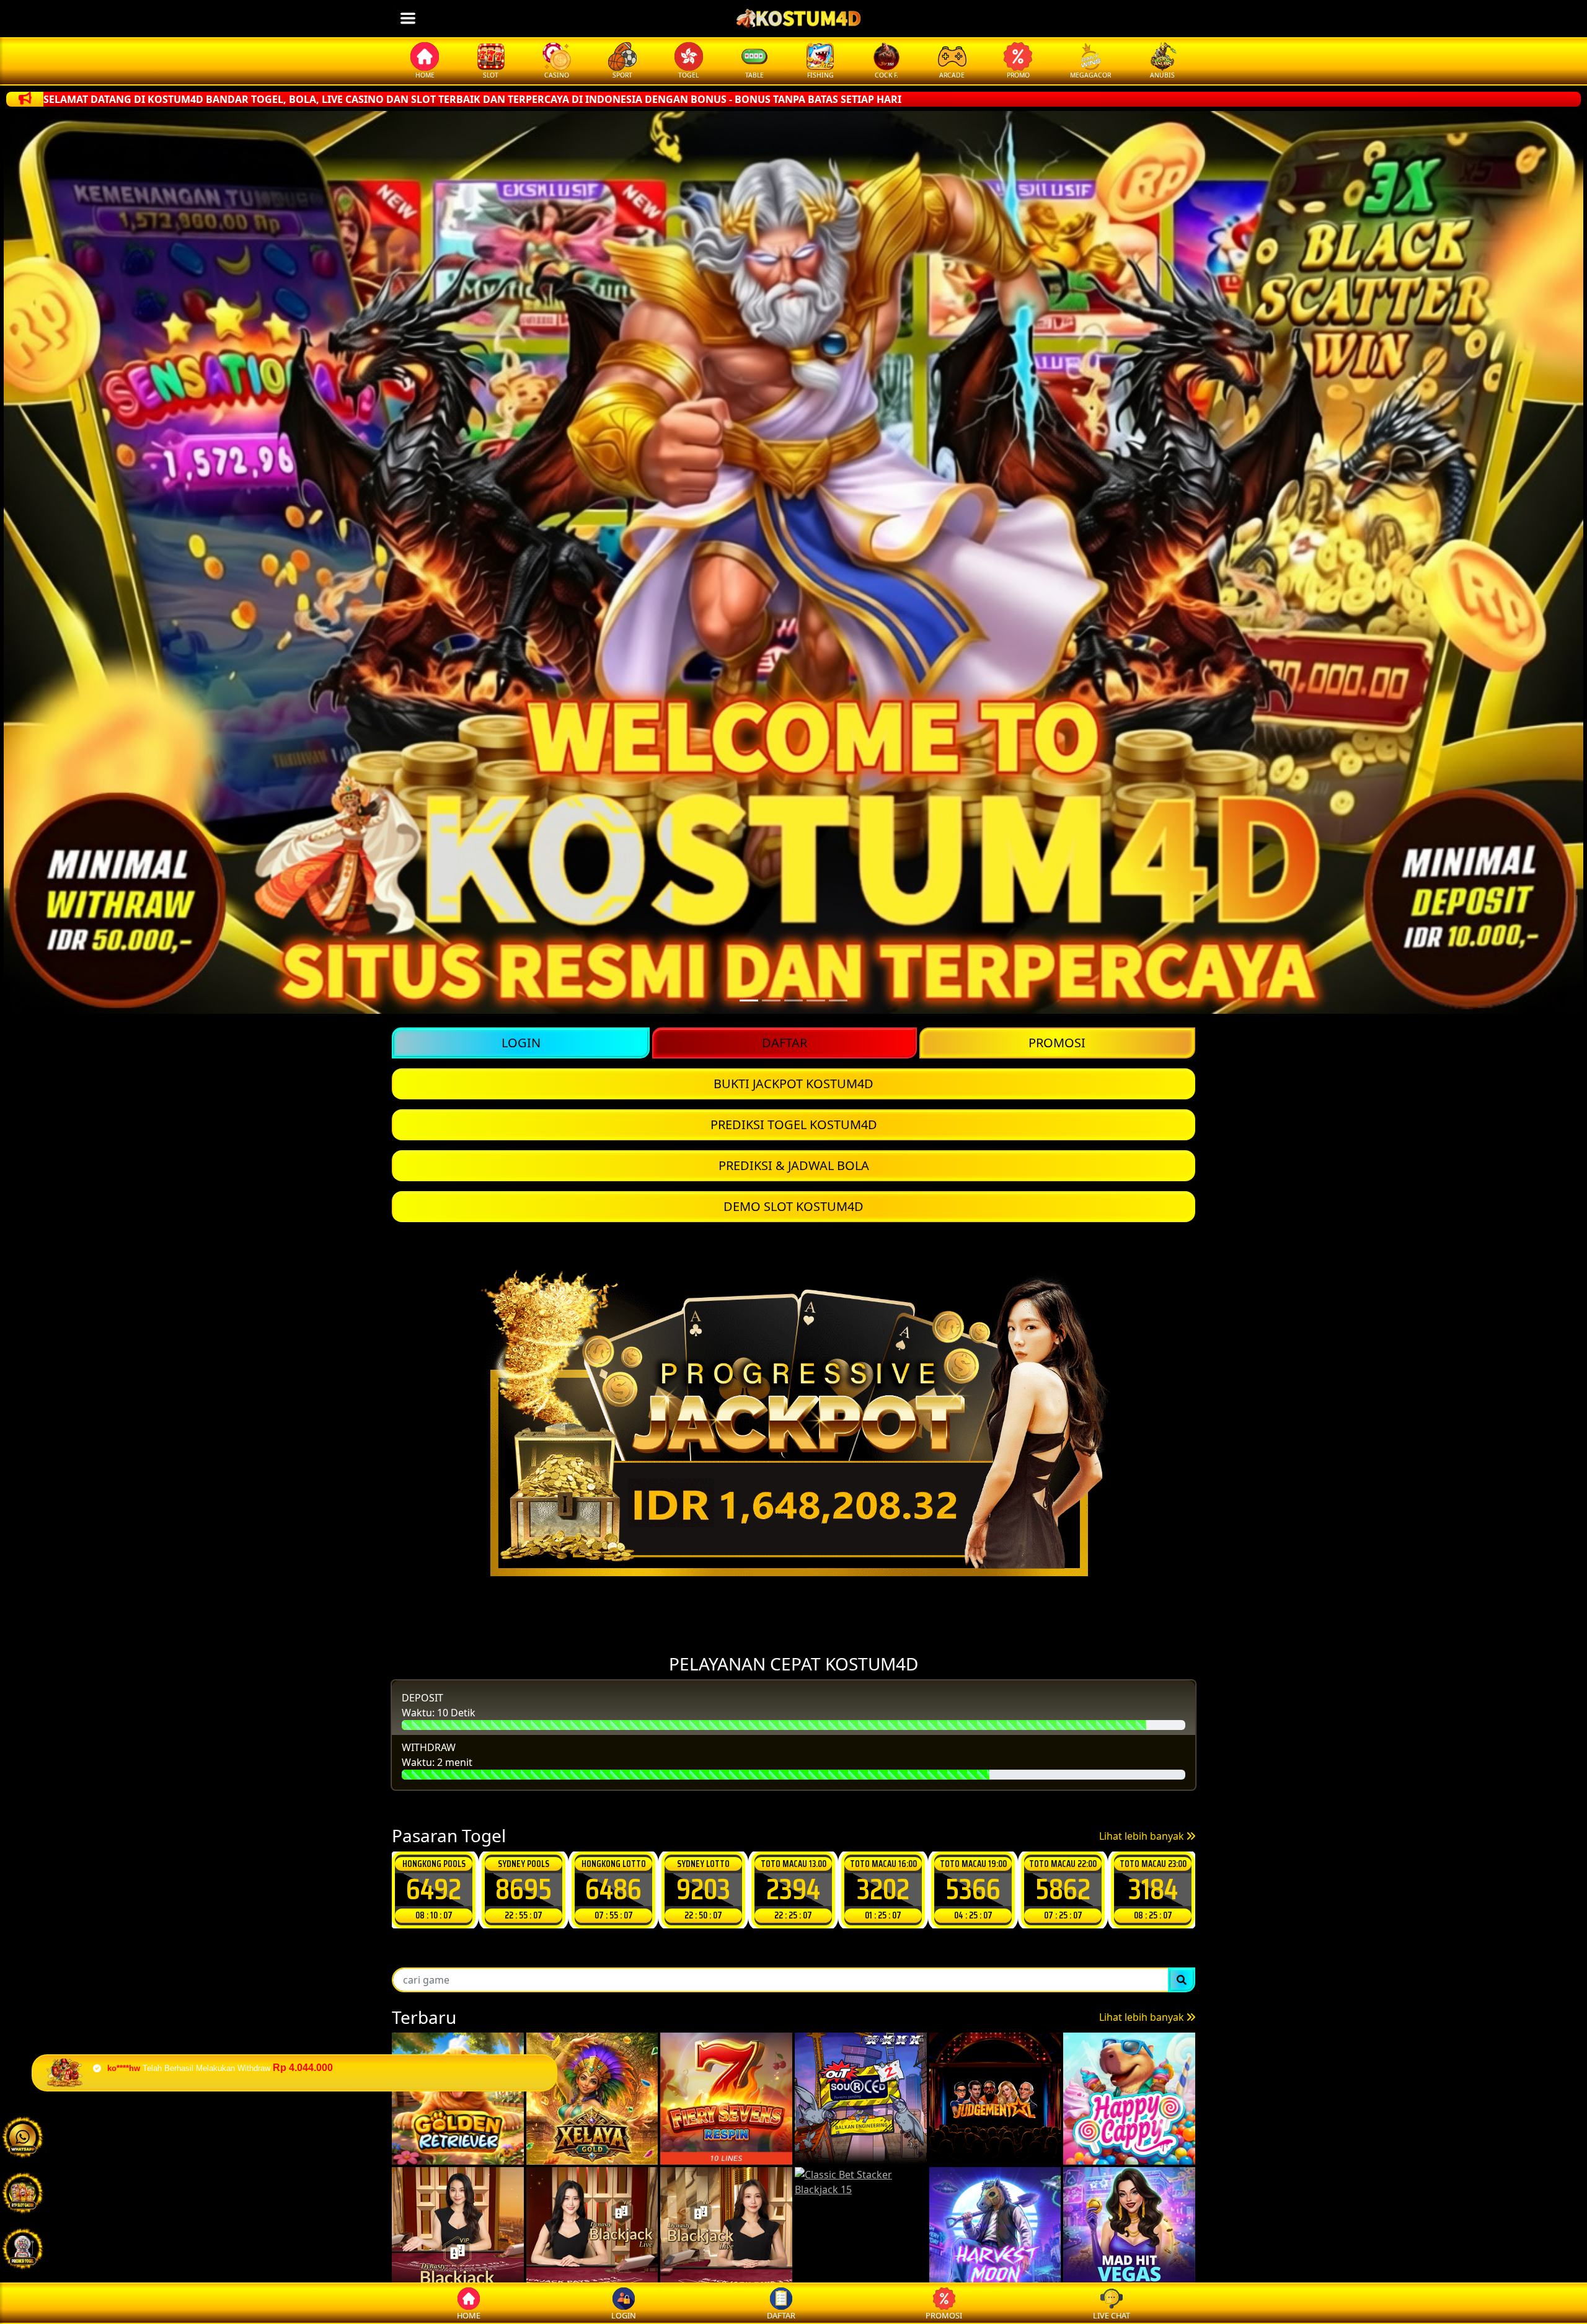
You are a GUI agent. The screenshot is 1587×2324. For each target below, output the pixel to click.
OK (794, 1265)
